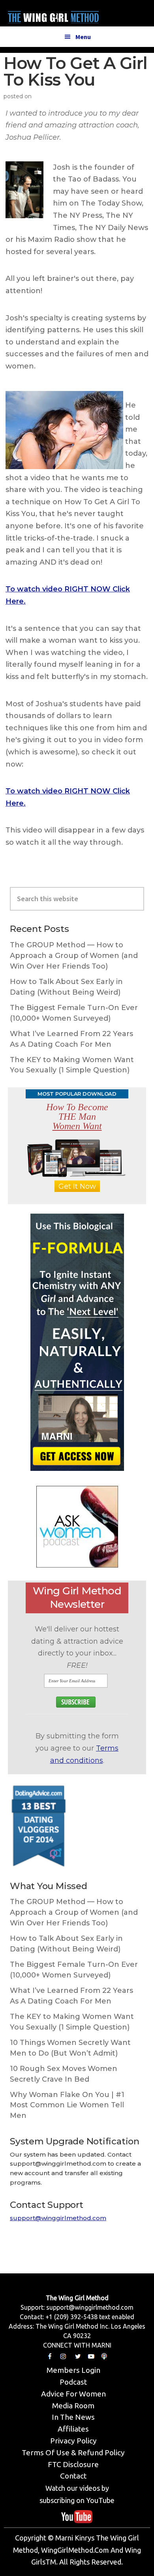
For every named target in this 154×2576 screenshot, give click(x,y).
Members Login (73, 2370)
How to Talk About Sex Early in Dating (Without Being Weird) (66, 987)
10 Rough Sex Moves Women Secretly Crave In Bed (64, 2074)
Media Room (73, 2406)
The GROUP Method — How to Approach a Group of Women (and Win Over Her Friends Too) (74, 956)
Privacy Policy (73, 2441)
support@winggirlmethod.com (58, 2218)
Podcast (73, 2382)
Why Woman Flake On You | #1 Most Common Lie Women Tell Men (67, 2105)
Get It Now (77, 1186)
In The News (73, 2417)
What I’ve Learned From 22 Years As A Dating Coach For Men (71, 1039)
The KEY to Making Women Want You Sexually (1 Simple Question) (72, 1065)
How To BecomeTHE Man (77, 1117)
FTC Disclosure (73, 2464)
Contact (73, 2476)
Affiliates (73, 2429)
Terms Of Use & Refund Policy (73, 2453)
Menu (83, 37)
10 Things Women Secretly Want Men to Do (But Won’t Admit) (70, 2048)
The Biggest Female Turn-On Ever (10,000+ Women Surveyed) (74, 1013)
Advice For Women (73, 2394)
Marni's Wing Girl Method (53, 15)
